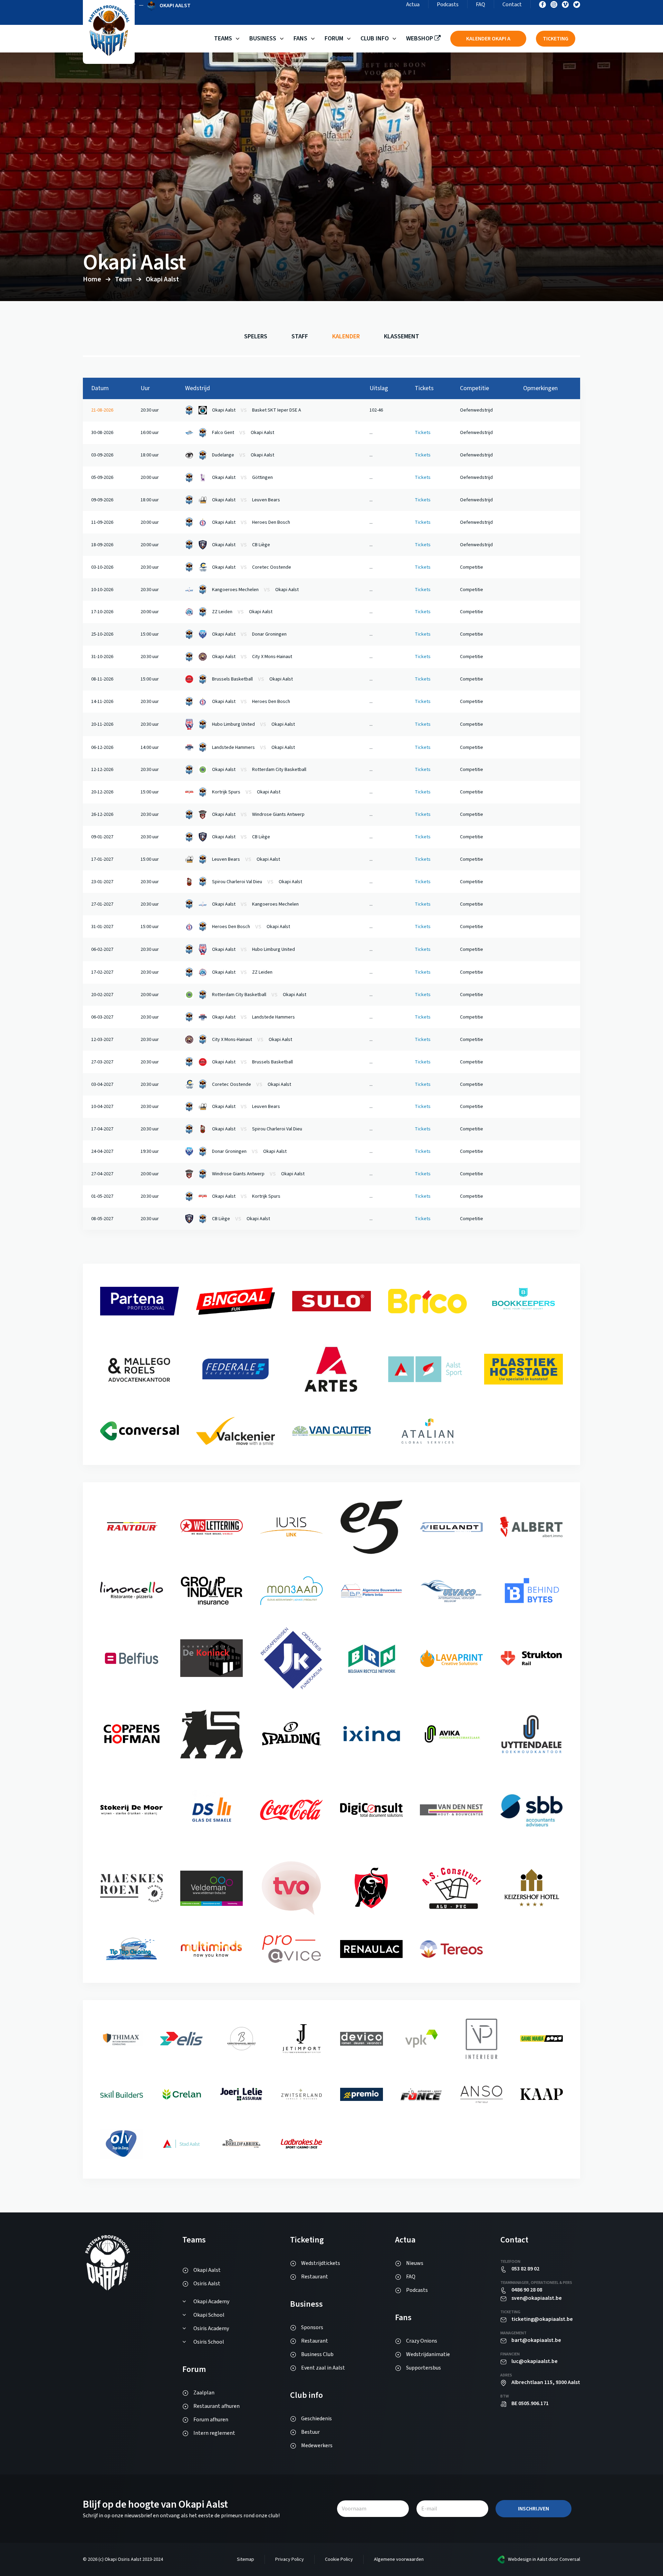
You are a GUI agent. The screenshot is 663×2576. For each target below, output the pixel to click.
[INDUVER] (291, 1604)
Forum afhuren (211, 2420)
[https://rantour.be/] (212, 1533)
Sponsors (312, 2327)
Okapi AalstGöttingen (242, 477)
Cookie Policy (339, 2559)
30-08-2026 (102, 433)
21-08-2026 (102, 410)
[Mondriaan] (372, 1597)
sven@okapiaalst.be (537, 2298)
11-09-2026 (102, 522)
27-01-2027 (102, 904)
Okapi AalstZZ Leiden (242, 972)
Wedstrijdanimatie (428, 2354)
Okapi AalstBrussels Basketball (252, 1062)
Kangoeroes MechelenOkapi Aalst (255, 590)
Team (123, 279)
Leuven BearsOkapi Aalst (246, 859)
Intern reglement (214, 2433)
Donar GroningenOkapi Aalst (249, 1151)
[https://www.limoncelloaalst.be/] (212, 1603)
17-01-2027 (102, 859)
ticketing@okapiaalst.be (542, 2319)
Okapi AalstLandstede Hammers (253, 1017)
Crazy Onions (422, 2341)
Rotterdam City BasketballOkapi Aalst (259, 995)
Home (92, 279)
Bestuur (310, 2432)
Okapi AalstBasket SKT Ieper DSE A (257, 410)
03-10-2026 (102, 567)
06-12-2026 (102, 747)
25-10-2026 (102, 634)
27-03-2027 (102, 1062)
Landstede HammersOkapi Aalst (253, 747)
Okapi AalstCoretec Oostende (252, 567)
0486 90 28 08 (527, 2290)
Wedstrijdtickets (321, 2263)
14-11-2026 (102, 702)
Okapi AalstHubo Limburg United (253, 949)
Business (263, 38)
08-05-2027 (102, 1219)
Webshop (420, 38)
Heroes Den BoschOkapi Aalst (251, 927)
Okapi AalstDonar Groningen (249, 634)
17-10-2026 (102, 612)
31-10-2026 (102, 657)
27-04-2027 (102, 1174)
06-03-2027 (102, 1017)
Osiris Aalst (207, 2284)
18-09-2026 (102, 545)
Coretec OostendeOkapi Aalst (252, 1084)
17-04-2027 (102, 1129)
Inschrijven (534, 2509)
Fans (300, 38)
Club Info (375, 38)
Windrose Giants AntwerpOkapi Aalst (258, 1174)
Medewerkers (317, 2445)
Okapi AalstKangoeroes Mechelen (255, 904)
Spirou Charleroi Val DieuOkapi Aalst (257, 882)
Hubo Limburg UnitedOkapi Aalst (253, 724)
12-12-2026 (102, 770)
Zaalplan (204, 2393)
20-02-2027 (102, 995)
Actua (413, 4)
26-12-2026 (102, 814)
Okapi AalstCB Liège (241, 545)
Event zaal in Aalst (323, 2368)
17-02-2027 (102, 972)
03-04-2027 (102, 1084)
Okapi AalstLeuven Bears (246, 500)
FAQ (481, 4)
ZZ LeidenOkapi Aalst (242, 612)
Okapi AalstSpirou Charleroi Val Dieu (257, 1129)
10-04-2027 (102, 1107)
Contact (512, 4)
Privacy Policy (290, 2559)
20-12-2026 (102, 792)
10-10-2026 (102, 590)
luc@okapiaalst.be (535, 2361)
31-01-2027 (102, 927)
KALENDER (346, 336)
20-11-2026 (102, 724)
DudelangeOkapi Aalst (243, 455)
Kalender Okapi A (488, 39)
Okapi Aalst (207, 2270)
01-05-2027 (102, 1196)
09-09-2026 (102, 500)
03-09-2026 (102, 455)
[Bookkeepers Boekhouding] (140, 1386)
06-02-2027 (102, 949)
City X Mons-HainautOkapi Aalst (252, 1040)
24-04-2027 (102, 1151)
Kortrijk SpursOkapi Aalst (246, 792)
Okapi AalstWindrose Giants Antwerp (258, 814)
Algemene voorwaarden (399, 2559)
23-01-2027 (102, 882)
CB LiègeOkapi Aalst (241, 1219)
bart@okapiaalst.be (536, 2340)
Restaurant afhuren (217, 2406)
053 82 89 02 (525, 2269)
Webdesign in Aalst (528, 2559)
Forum (334, 38)
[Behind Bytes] (132, 1667)
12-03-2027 (102, 1040)
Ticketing (556, 39)
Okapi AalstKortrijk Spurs (246, 1196)
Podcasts (448, 4)
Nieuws (415, 2263)
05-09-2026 (102, 477)
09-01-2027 (102, 837)
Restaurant (315, 2277)
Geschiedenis (316, 2419)
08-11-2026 (102, 679)
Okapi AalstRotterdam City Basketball (259, 770)
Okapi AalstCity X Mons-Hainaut (252, 657)
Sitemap (246, 2559)
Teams (223, 38)
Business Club (317, 2354)
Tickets (423, 433)
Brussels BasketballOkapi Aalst (252, 679)
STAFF (300, 336)
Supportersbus (424, 2368)
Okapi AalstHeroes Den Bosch (251, 522)
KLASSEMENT (402, 336)
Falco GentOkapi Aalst (243, 433)
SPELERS (256, 336)
